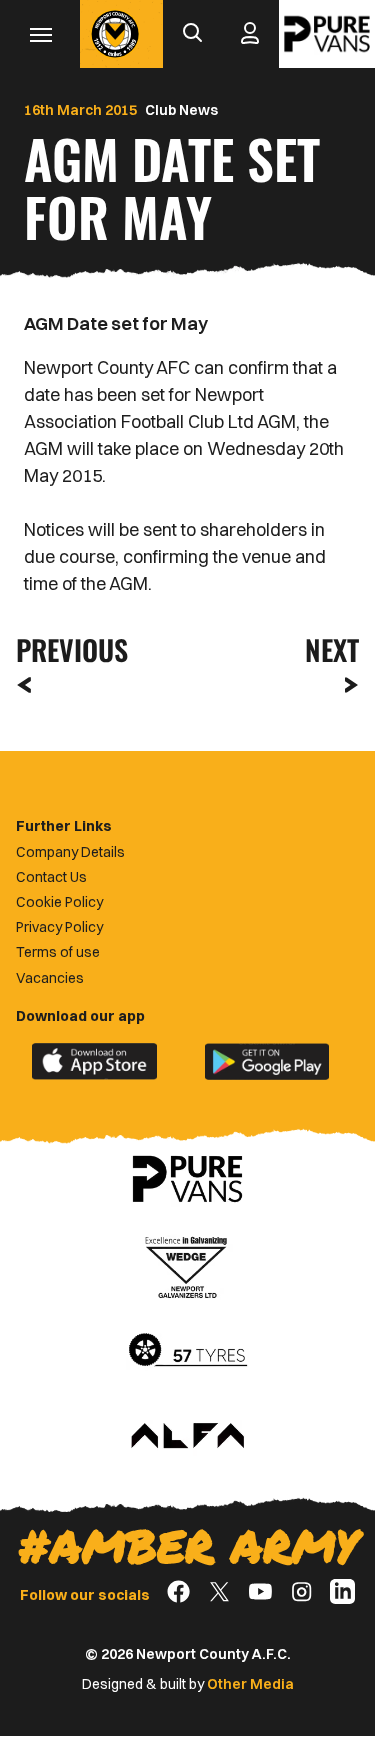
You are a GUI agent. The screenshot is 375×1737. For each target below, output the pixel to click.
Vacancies (50, 978)
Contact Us (51, 877)
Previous (66, 649)
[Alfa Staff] (188, 1437)
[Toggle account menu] (250, 34)
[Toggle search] (192, 34)
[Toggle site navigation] (40, 34)
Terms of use (58, 952)
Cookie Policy (59, 902)
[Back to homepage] (115, 34)
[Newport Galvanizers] (188, 1265)
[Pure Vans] (327, 34)
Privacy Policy (59, 927)
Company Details (70, 852)
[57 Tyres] (188, 1351)
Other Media (250, 1684)
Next (332, 649)
